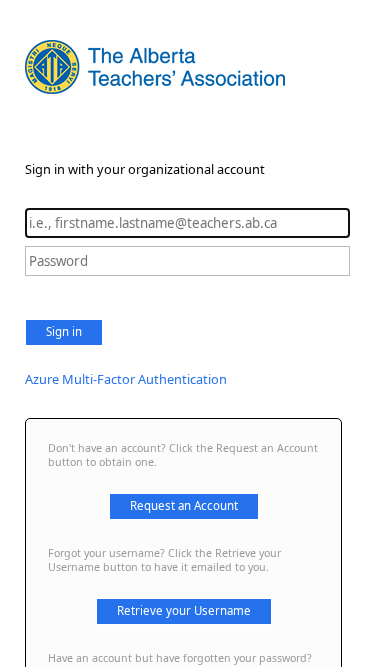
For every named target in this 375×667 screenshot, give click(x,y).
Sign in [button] (64, 331)
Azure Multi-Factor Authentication (126, 379)
